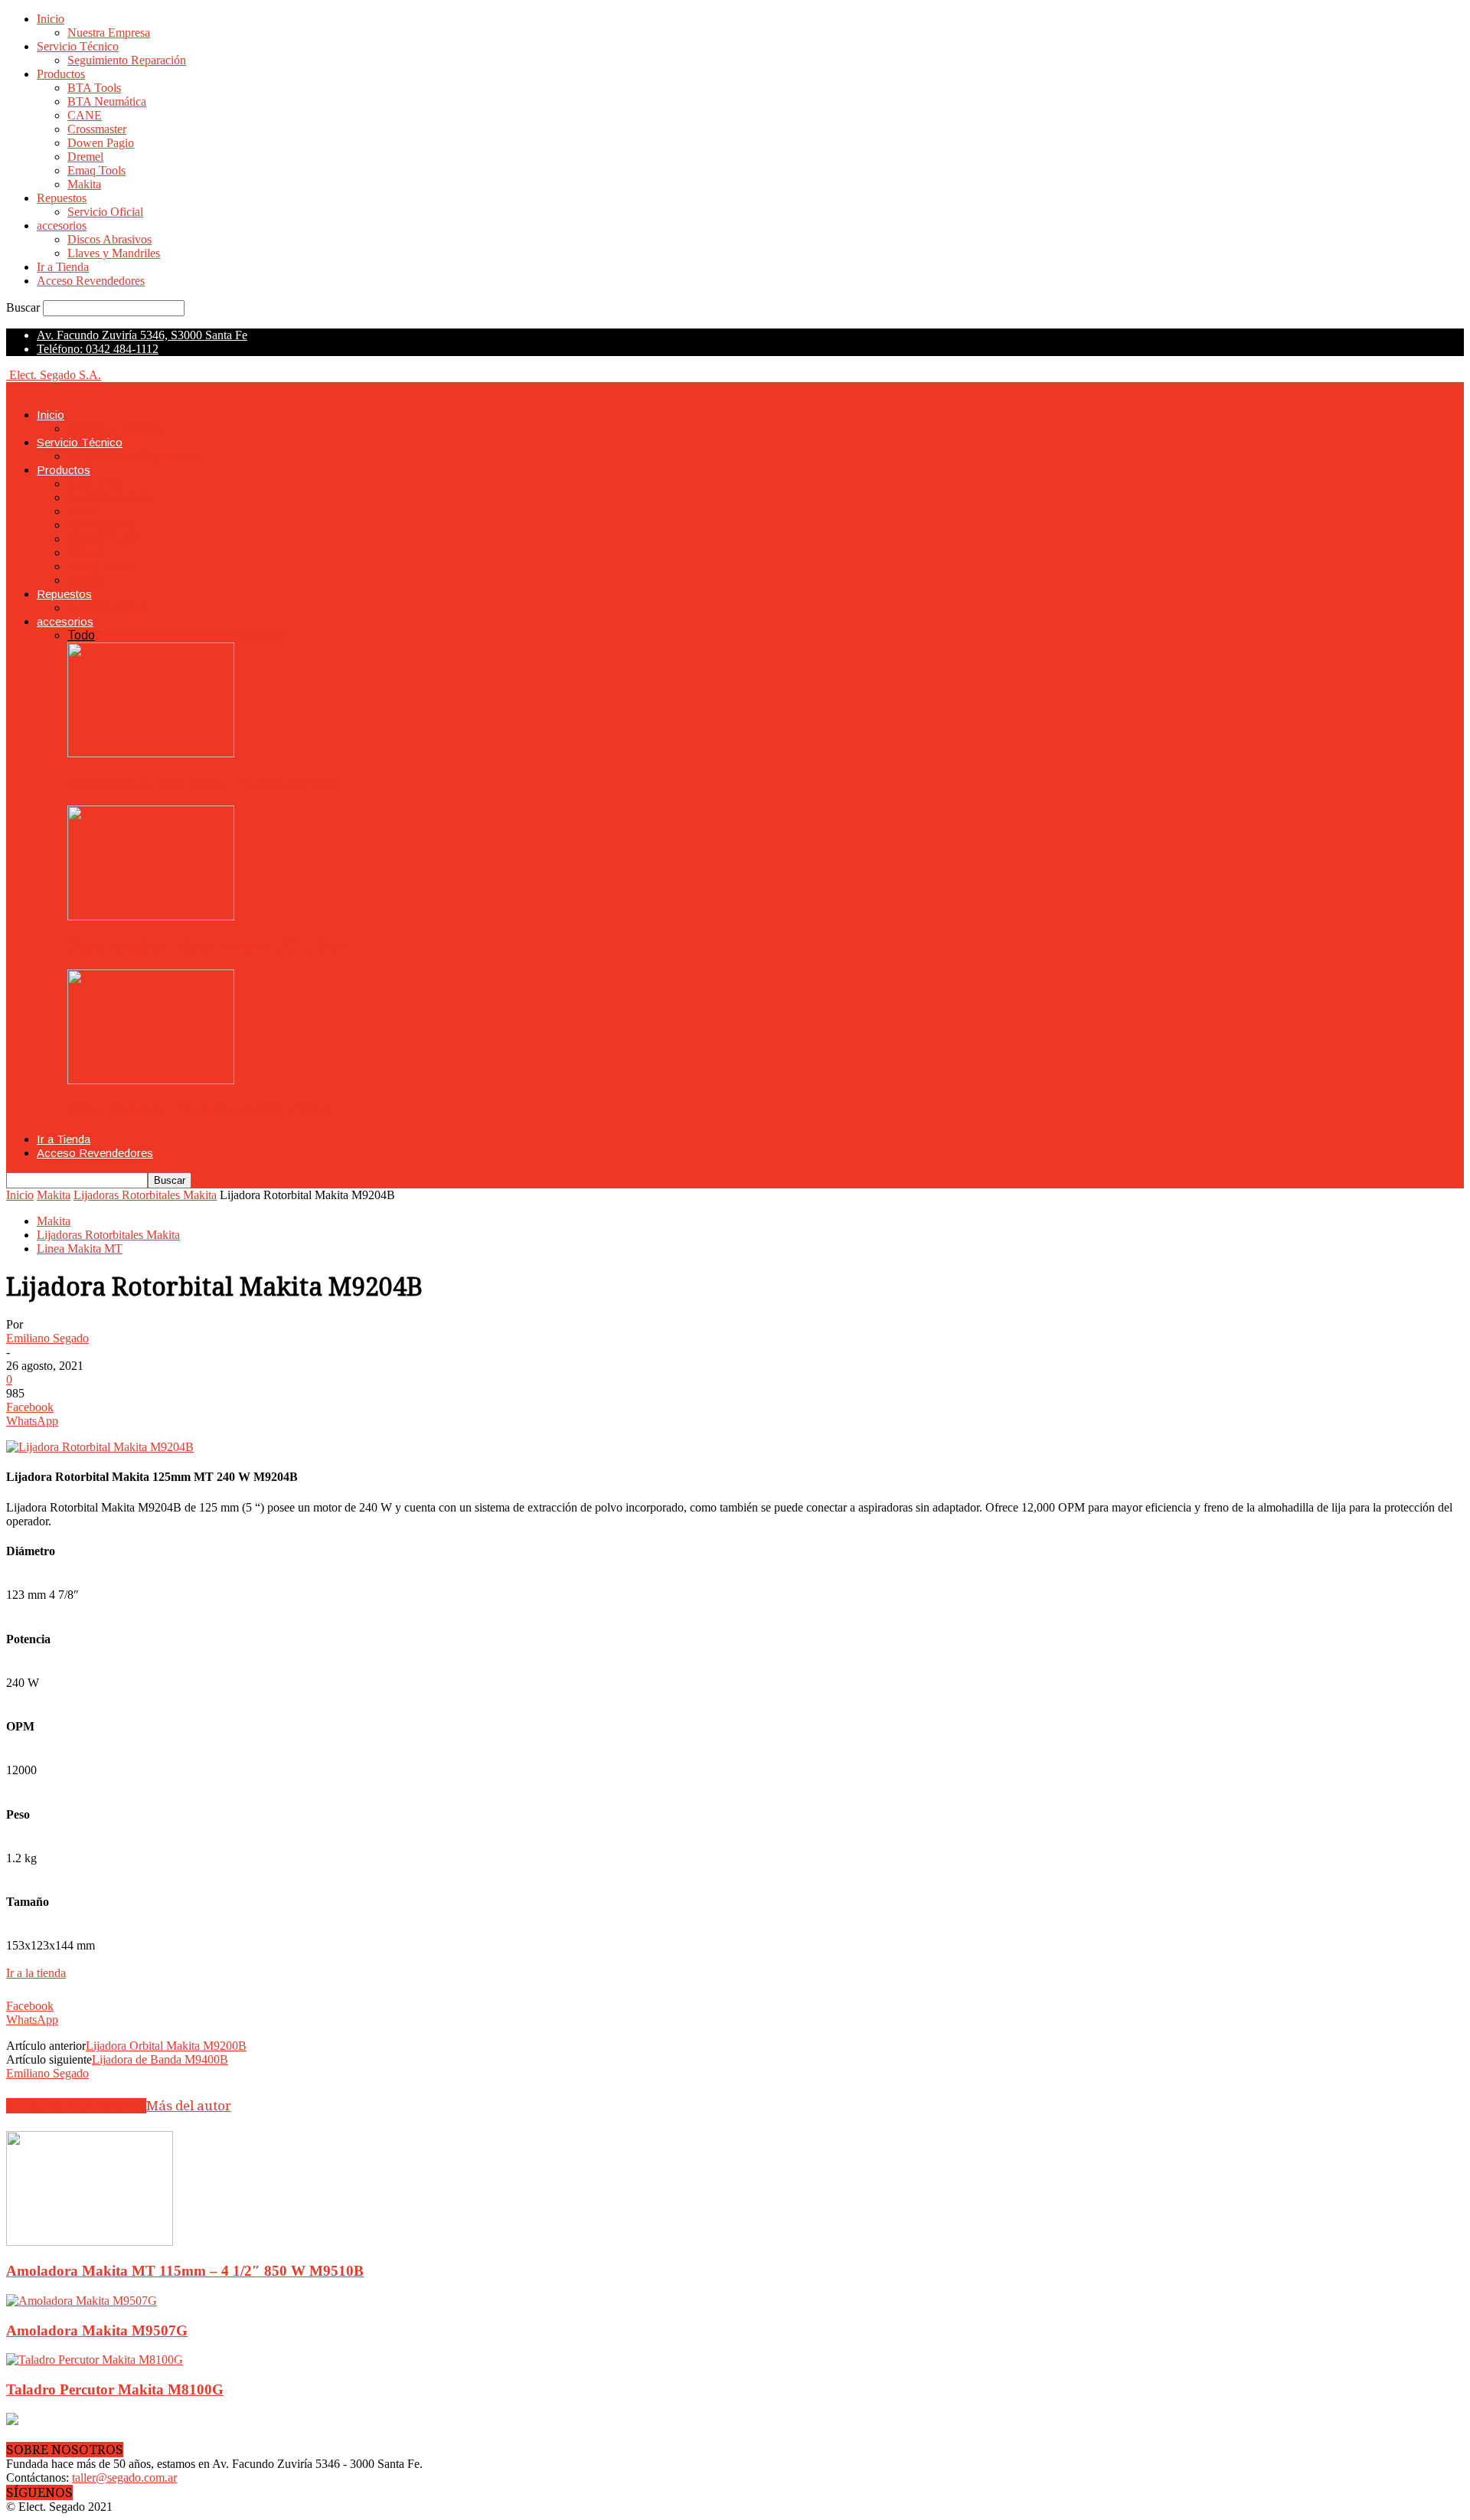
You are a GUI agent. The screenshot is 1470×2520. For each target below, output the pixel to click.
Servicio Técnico (78, 46)
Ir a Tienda (63, 267)
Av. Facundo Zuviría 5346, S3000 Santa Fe (142, 335)
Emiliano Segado (47, 1338)
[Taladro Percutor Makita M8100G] (95, 2360)
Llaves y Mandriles (114, 253)
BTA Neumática (107, 101)
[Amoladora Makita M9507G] (82, 2301)
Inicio (51, 19)
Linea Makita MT (80, 1249)
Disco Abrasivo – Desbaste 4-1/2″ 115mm (200, 1110)
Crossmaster (97, 129)
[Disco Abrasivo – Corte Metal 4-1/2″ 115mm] (151, 916)
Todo (81, 635)
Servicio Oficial (105, 212)
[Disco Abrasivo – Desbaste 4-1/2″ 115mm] (151, 1080)
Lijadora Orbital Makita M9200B (166, 2046)
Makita (84, 184)
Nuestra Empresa (109, 33)
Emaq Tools (96, 170)
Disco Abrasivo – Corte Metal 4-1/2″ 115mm (208, 946)
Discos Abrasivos (109, 239)
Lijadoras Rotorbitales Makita (145, 1195)
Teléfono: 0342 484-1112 (98, 349)
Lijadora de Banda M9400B (160, 2059)
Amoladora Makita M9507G (97, 2330)
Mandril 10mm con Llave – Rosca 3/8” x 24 (203, 783)
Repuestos (62, 198)
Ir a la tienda (36, 1973)
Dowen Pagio (101, 143)
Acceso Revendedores (91, 281)
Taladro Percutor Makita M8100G (115, 2389)
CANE (85, 115)
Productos (61, 74)
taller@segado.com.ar (124, 2478)
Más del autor (189, 2106)
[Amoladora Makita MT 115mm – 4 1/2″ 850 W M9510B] (90, 2242)
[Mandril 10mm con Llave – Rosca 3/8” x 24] (151, 753)
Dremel (85, 157)
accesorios (62, 226)
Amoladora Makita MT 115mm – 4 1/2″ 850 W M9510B (185, 2271)
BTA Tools (94, 88)
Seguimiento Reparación (127, 60)
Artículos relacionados (76, 2106)
